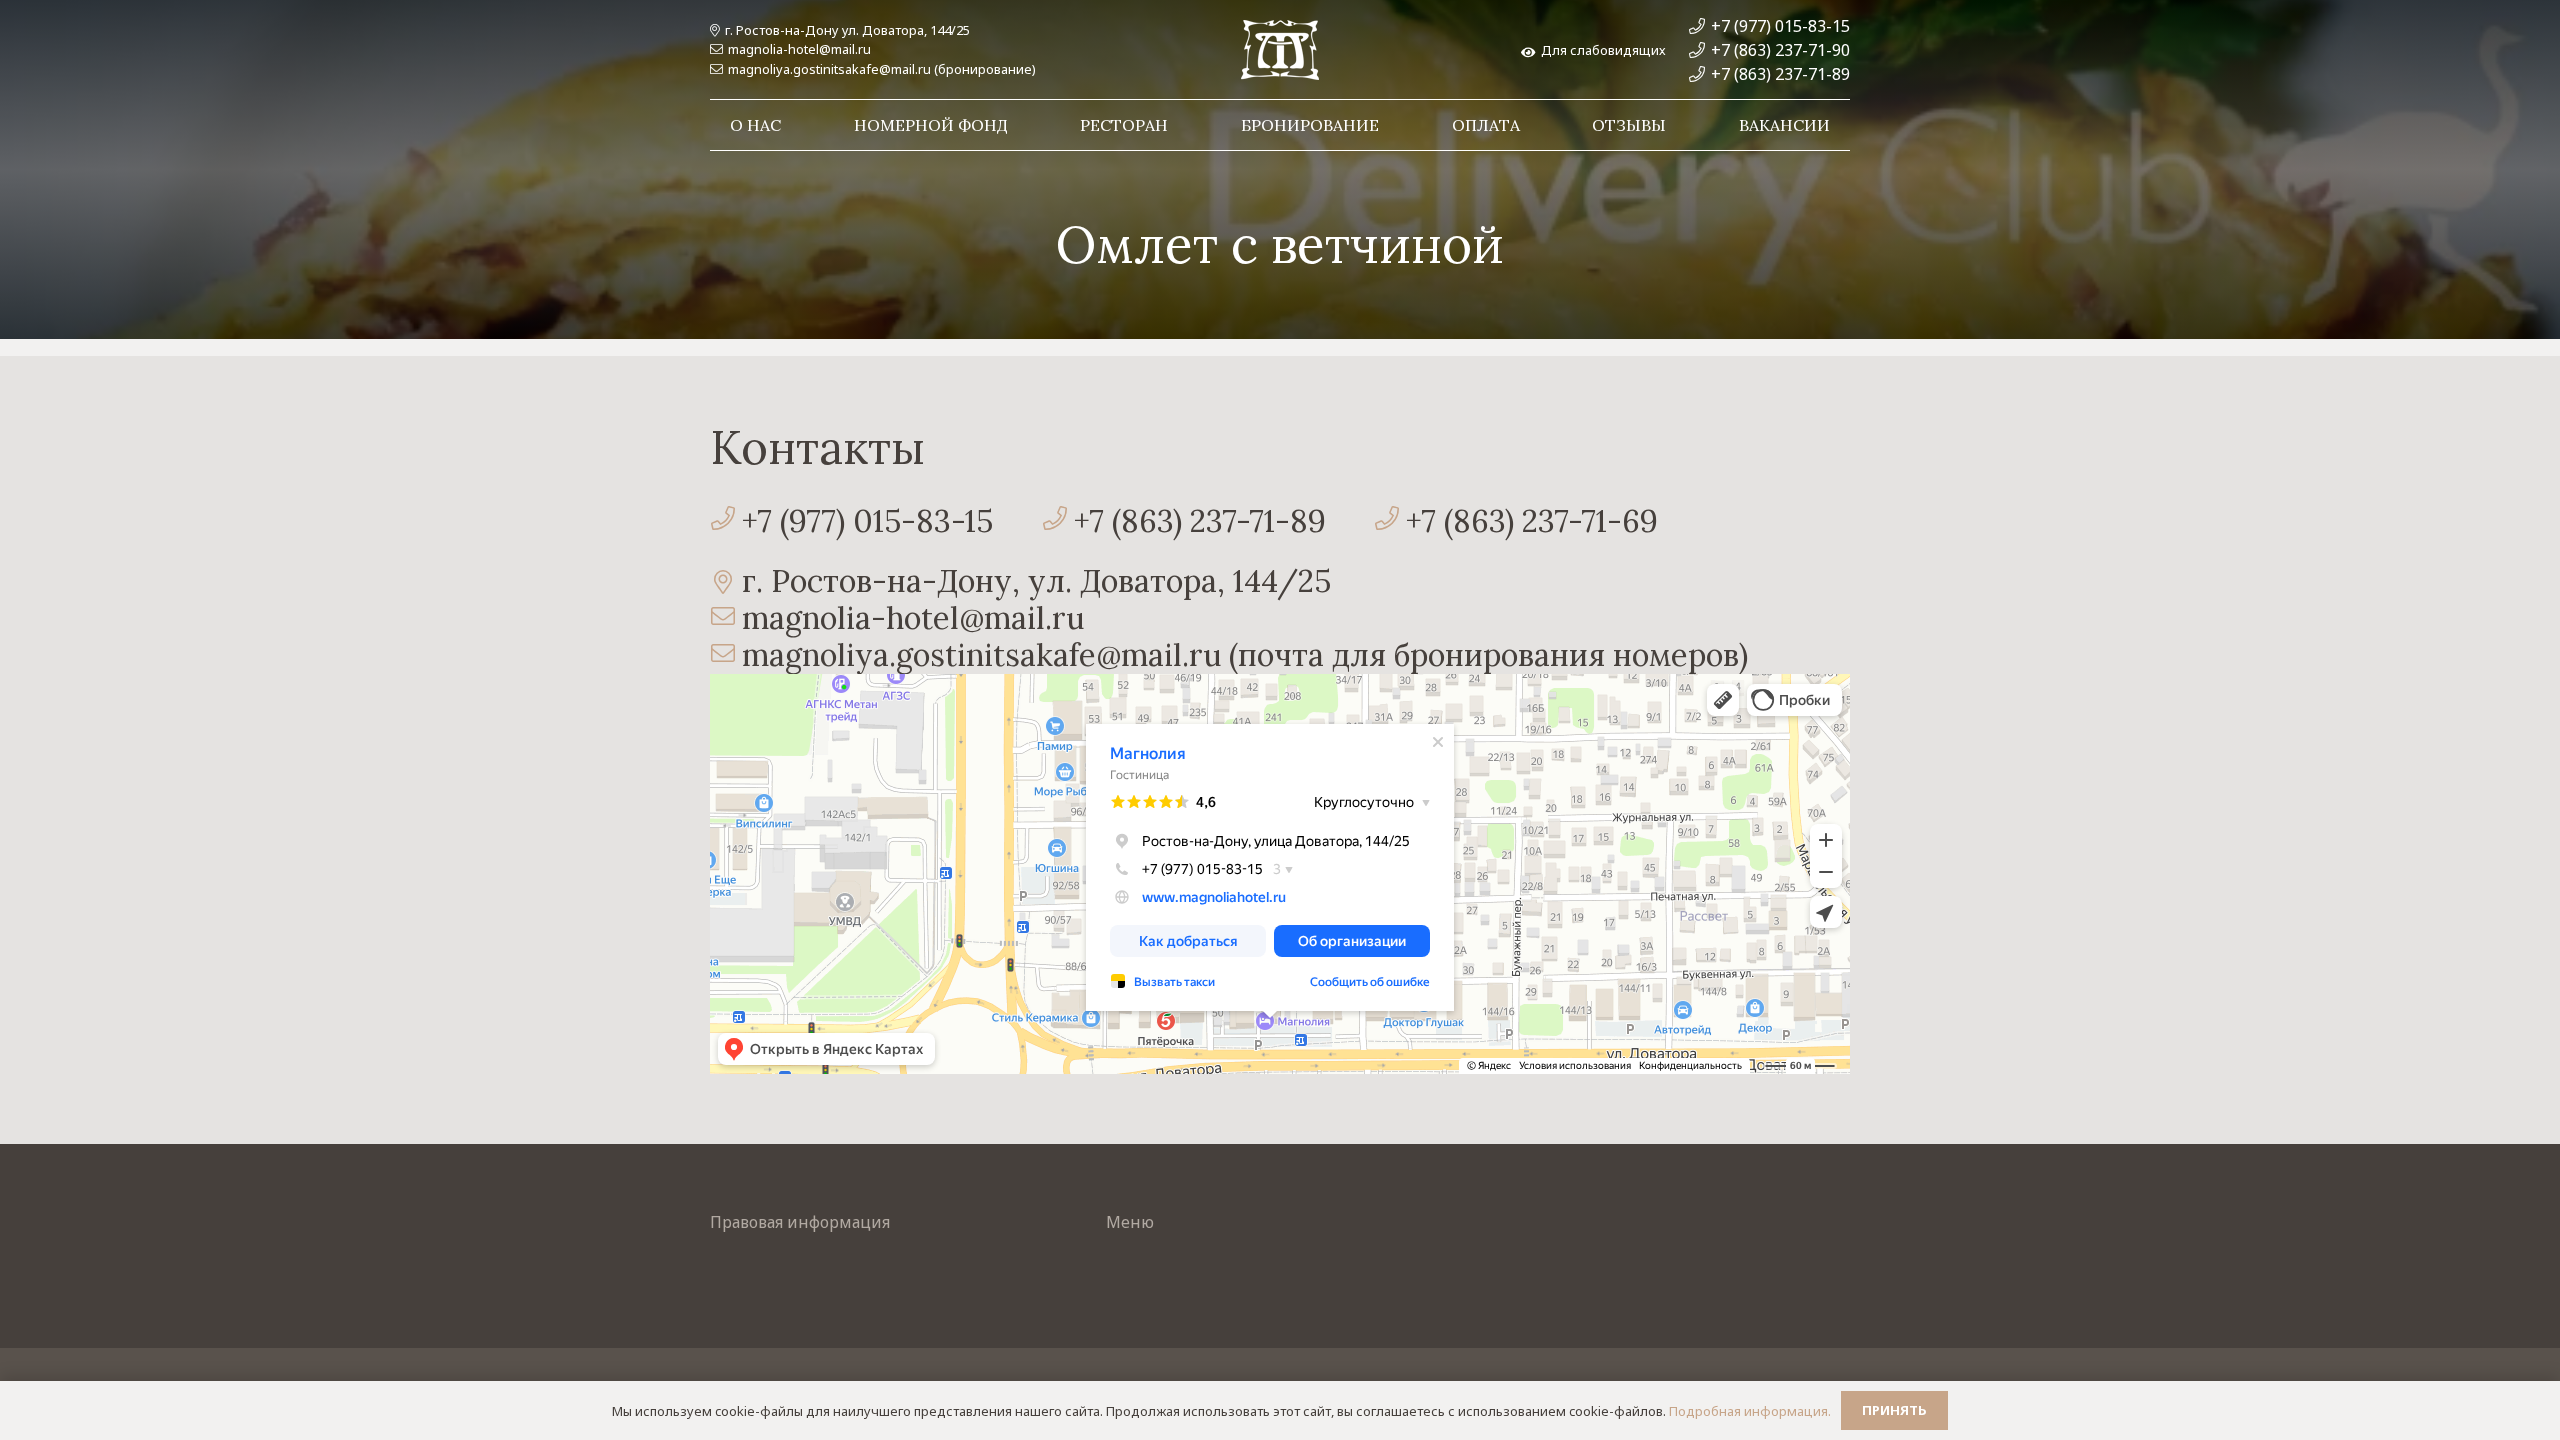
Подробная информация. (1750, 1411)
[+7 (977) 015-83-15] (726, 520)
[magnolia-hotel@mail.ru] (726, 618)
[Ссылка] (1280, 50)
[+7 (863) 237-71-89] (1057, 520)
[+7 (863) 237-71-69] (1390, 520)
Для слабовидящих (1600, 50)
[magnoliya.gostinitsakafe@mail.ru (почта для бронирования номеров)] (726, 655)
